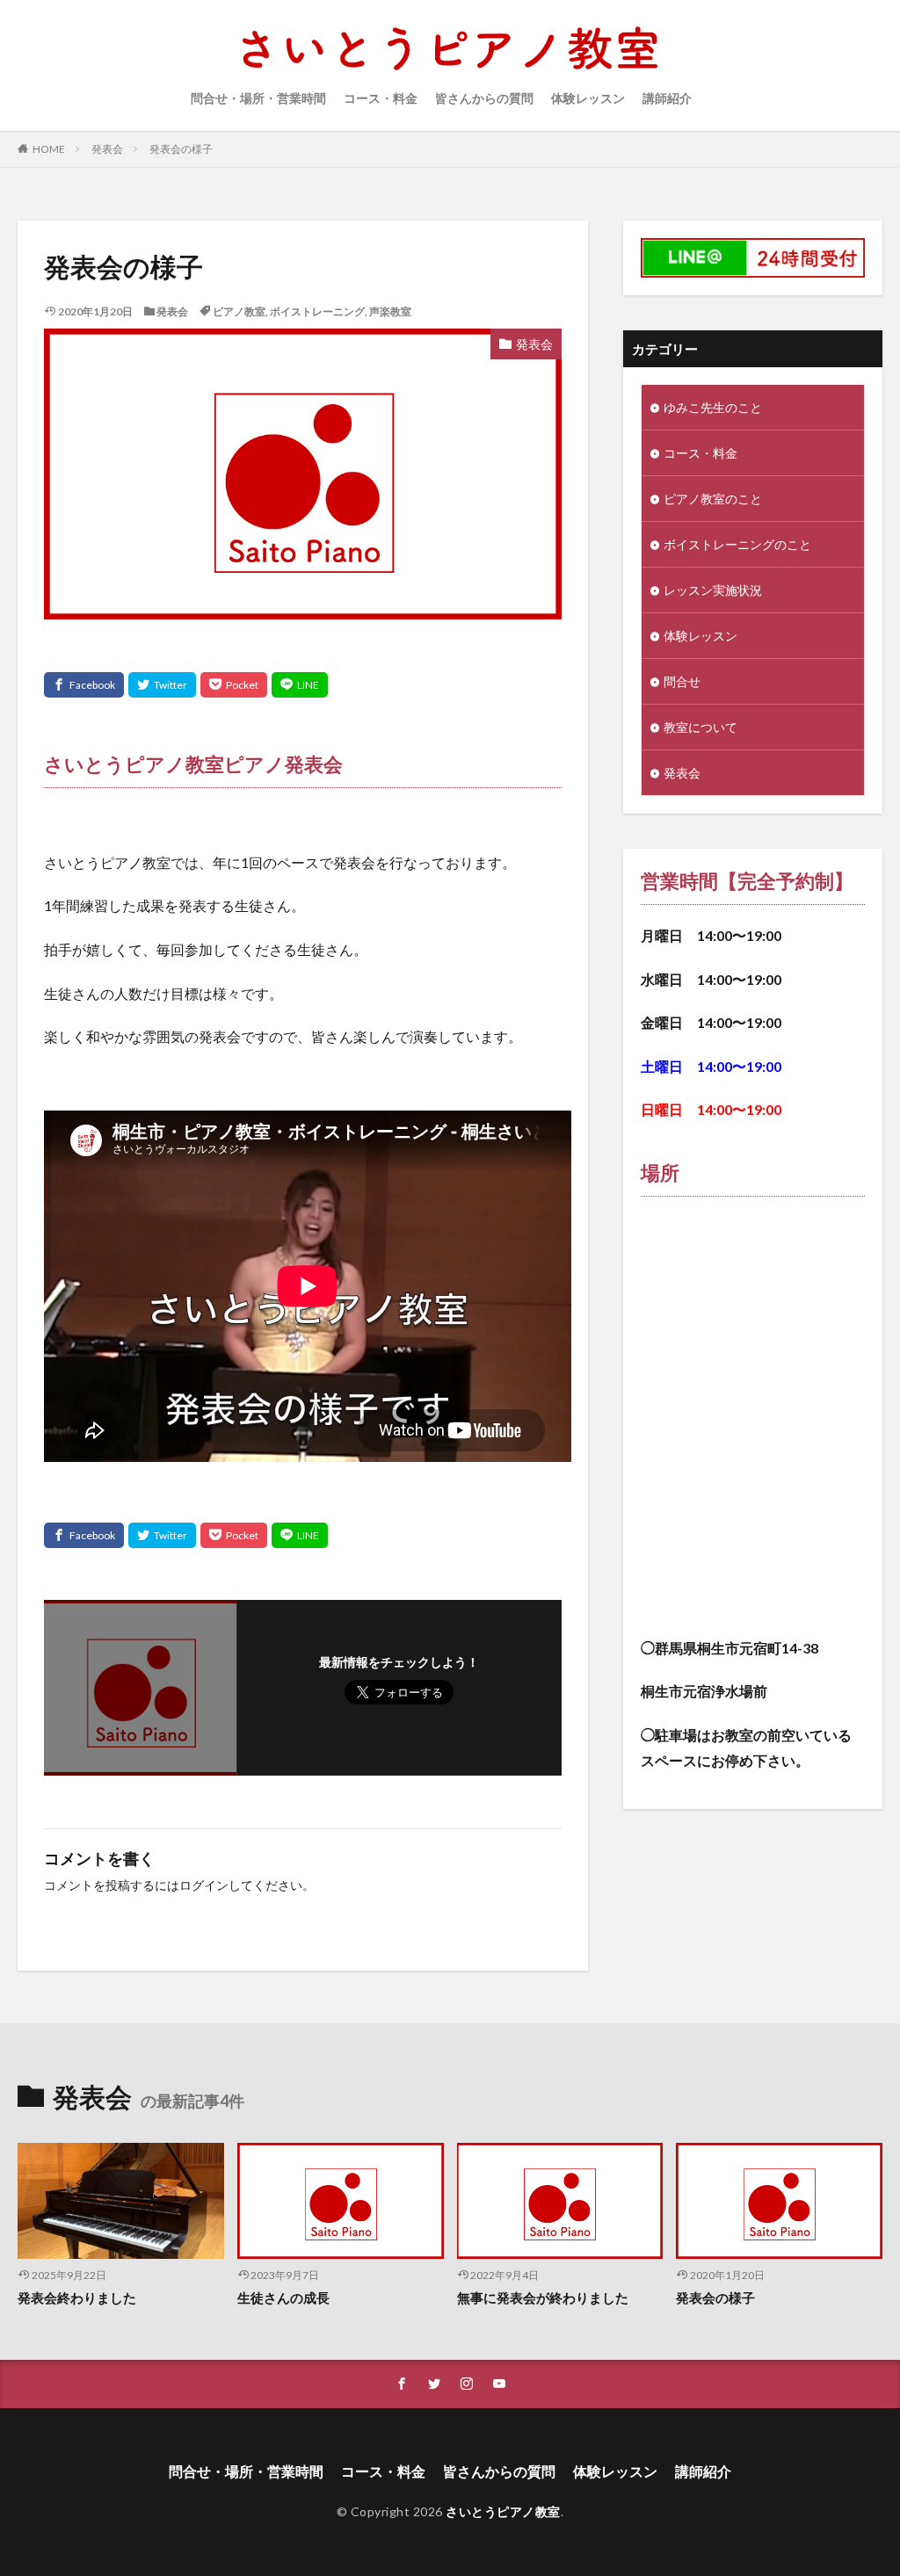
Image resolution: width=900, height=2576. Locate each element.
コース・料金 (381, 98)
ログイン (204, 1885)
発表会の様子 (181, 149)
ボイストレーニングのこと (737, 544)
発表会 (107, 149)
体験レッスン (588, 98)
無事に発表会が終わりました (543, 2297)
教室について (700, 727)
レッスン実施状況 (713, 590)
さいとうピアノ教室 (503, 2511)
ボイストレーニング (317, 311)
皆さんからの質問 (484, 98)
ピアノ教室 (239, 311)
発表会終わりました (77, 2297)
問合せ (682, 681)
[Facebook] (84, 685)
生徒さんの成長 (283, 2297)
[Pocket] (234, 685)
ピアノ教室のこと (713, 499)
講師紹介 (667, 98)
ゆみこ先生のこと (713, 407)
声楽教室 (390, 311)
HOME (49, 149)
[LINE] (300, 685)
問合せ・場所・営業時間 (258, 98)
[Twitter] (162, 685)
